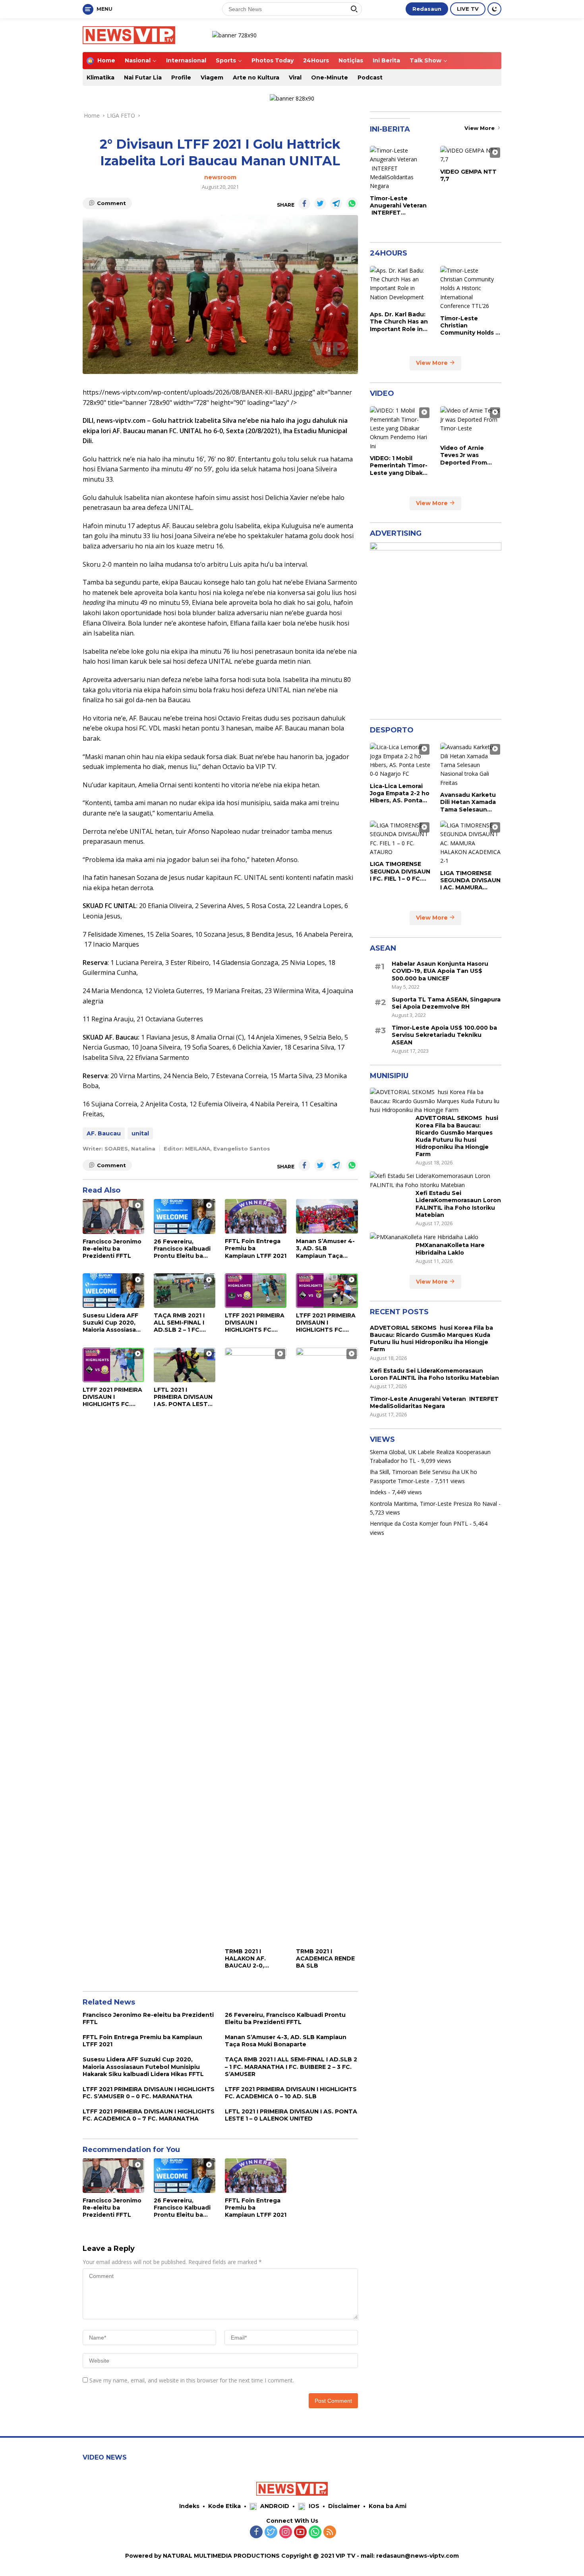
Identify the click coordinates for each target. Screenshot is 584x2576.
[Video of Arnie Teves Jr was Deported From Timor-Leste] (471, 423)
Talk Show (425, 60)
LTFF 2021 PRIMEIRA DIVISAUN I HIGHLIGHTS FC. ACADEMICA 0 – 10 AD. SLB (326, 1323)
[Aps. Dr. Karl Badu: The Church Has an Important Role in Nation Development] (400, 286)
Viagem (212, 77)
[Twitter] (271, 2532)
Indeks (378, 1492)
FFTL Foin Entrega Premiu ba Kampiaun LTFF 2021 (256, 1248)
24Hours (316, 60)
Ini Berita (386, 60)
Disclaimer (344, 2506)
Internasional (186, 60)
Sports (226, 60)
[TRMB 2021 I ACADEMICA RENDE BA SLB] (327, 1646)
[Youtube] (300, 2532)
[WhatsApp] (315, 2532)
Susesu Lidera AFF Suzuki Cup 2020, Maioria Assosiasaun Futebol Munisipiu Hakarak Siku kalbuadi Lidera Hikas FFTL (113, 1323)
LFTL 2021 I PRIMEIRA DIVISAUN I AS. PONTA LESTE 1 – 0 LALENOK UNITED (185, 1397)
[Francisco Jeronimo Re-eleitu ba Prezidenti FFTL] (113, 1216)
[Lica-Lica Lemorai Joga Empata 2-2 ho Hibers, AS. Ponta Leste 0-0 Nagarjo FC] (400, 761)
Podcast (370, 77)
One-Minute (330, 77)
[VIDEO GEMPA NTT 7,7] (471, 155)
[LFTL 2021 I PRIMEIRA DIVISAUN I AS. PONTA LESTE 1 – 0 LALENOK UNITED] (185, 1365)
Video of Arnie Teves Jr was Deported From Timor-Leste (464, 455)
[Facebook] (256, 2532)
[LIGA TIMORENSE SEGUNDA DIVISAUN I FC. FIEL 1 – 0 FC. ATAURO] (400, 839)
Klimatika (101, 77)
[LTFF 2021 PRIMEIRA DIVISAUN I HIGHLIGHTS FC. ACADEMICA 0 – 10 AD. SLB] (327, 1291)
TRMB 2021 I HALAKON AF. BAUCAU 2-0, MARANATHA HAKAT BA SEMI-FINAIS (250, 1959)
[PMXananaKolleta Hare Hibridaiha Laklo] (424, 1237)
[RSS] (330, 2532)
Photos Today (273, 60)
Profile (181, 77)
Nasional (138, 60)
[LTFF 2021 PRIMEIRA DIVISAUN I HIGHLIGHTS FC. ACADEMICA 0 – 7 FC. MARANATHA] (113, 1365)
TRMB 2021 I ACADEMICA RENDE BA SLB (325, 1958)
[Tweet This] (320, 203)
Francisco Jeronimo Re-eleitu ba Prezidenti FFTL (112, 1249)
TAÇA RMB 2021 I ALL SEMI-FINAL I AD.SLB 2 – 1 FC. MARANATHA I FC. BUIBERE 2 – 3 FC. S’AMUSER (181, 1323)
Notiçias (351, 60)
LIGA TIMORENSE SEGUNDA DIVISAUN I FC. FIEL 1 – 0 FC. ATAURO (400, 871)
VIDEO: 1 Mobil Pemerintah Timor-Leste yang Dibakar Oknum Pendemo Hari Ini (399, 466)
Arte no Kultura (256, 77)
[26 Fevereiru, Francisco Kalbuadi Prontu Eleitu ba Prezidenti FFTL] (185, 1216)
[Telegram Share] (336, 203)
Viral (295, 77)
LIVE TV (468, 9)
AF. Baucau (104, 1133)
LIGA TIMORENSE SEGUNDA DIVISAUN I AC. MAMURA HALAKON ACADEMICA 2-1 (470, 880)
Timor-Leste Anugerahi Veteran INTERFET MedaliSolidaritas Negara (398, 205)
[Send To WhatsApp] (352, 203)
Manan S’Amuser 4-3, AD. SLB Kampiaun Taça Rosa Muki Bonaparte (325, 1248)
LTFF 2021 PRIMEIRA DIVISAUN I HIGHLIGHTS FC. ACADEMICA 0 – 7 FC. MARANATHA (112, 1397)
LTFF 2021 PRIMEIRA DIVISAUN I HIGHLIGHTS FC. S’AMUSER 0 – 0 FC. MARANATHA (255, 1323)
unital (140, 1133)
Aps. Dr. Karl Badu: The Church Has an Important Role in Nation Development (399, 322)
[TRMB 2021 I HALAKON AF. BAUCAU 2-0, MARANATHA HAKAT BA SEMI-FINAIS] (256, 1646)
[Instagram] (286, 2532)
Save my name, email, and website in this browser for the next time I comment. (192, 2380)
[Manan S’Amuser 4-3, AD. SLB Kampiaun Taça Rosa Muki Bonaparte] (327, 1216)
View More (480, 128)
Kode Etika (224, 2506)
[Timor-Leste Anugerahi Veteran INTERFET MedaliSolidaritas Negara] (400, 168)
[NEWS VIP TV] (129, 34)
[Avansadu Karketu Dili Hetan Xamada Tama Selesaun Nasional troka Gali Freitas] (471, 765)
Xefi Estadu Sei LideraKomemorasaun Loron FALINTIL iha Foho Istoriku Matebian (458, 1204)
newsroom (220, 177)
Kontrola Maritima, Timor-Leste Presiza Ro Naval (433, 1503)
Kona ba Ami (388, 2506)
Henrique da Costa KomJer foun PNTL (419, 1523)
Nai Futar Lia (143, 77)
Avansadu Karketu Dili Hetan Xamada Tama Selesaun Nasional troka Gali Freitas (468, 802)
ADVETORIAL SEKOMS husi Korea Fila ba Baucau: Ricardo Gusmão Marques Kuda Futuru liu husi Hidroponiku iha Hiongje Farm (457, 1136)
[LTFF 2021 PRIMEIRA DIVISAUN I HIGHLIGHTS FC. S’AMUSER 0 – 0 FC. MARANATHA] (256, 1291)
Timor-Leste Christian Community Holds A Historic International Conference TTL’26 (470, 325)
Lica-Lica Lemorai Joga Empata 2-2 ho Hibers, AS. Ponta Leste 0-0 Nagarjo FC (400, 793)
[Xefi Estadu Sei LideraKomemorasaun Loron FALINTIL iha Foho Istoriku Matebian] (436, 1181)
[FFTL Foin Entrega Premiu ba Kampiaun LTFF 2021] (256, 1216)
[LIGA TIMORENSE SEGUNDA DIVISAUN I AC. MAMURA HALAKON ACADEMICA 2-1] (471, 843)
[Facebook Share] (304, 203)
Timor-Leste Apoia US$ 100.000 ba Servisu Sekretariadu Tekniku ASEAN (444, 1035)
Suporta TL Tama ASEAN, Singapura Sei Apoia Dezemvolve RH (446, 1003)
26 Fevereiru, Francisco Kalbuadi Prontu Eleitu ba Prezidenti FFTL (182, 1249)
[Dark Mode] (494, 9)
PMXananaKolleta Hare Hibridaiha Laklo (450, 1249)
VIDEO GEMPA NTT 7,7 (468, 175)
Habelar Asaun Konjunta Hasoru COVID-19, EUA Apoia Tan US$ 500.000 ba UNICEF (440, 971)
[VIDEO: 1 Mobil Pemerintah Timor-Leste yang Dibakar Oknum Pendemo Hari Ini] (400, 428)
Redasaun (427, 9)
